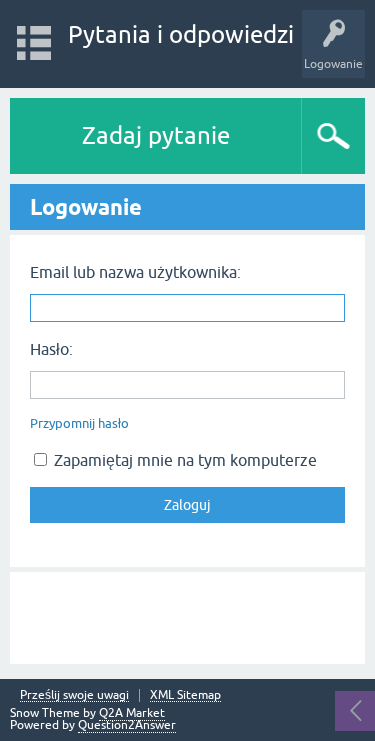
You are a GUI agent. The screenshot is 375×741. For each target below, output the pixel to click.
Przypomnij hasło (79, 423)
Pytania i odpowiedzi (181, 34)
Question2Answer (127, 725)
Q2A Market (132, 713)
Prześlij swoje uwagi (74, 695)
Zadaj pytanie (156, 135)
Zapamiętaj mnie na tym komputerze (183, 460)
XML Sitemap (185, 695)
